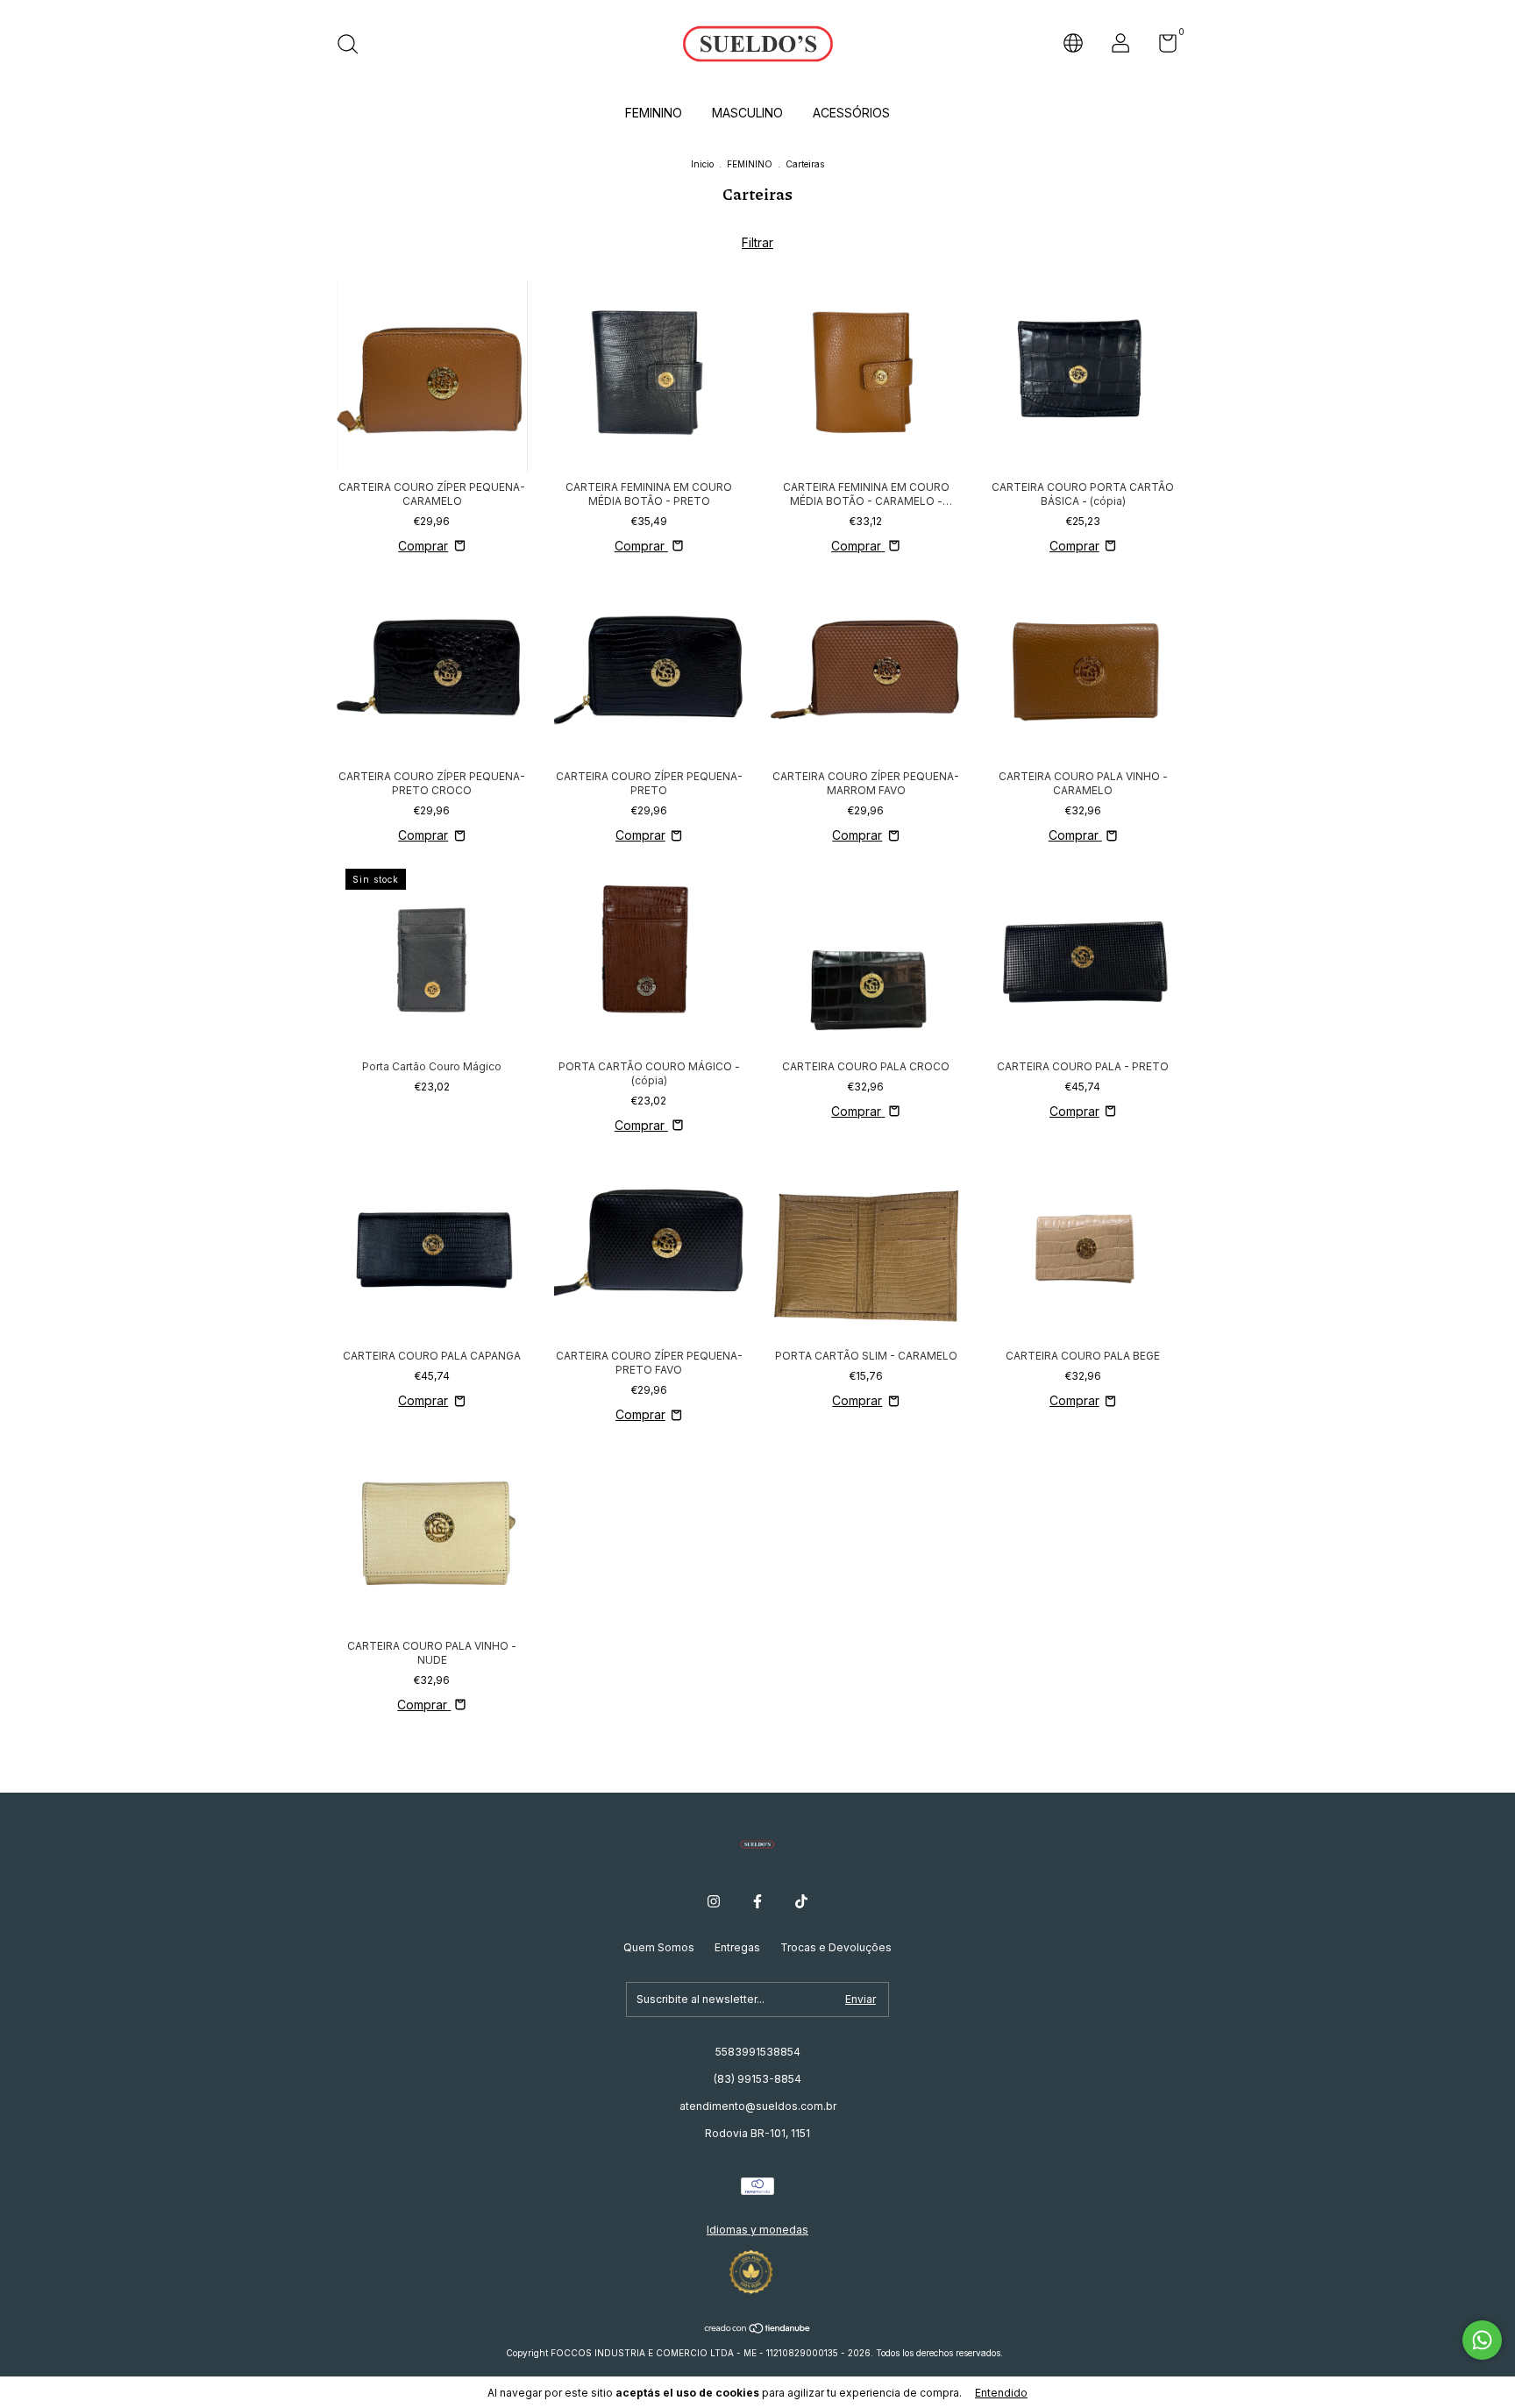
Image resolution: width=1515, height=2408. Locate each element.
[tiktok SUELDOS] (801, 1901)
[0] (1161, 47)
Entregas (737, 1947)
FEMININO (654, 113)
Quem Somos (659, 1947)
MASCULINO (747, 113)
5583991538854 (758, 2052)
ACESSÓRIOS (851, 113)
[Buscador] (354, 46)
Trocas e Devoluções (836, 1947)
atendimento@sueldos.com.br (758, 2106)
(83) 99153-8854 (757, 2079)
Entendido (1001, 2393)
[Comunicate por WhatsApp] (1482, 2340)
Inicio (702, 164)
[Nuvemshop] (758, 2330)
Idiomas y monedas (757, 2230)
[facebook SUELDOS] (757, 1901)
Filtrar (757, 242)
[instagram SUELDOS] (714, 1901)
